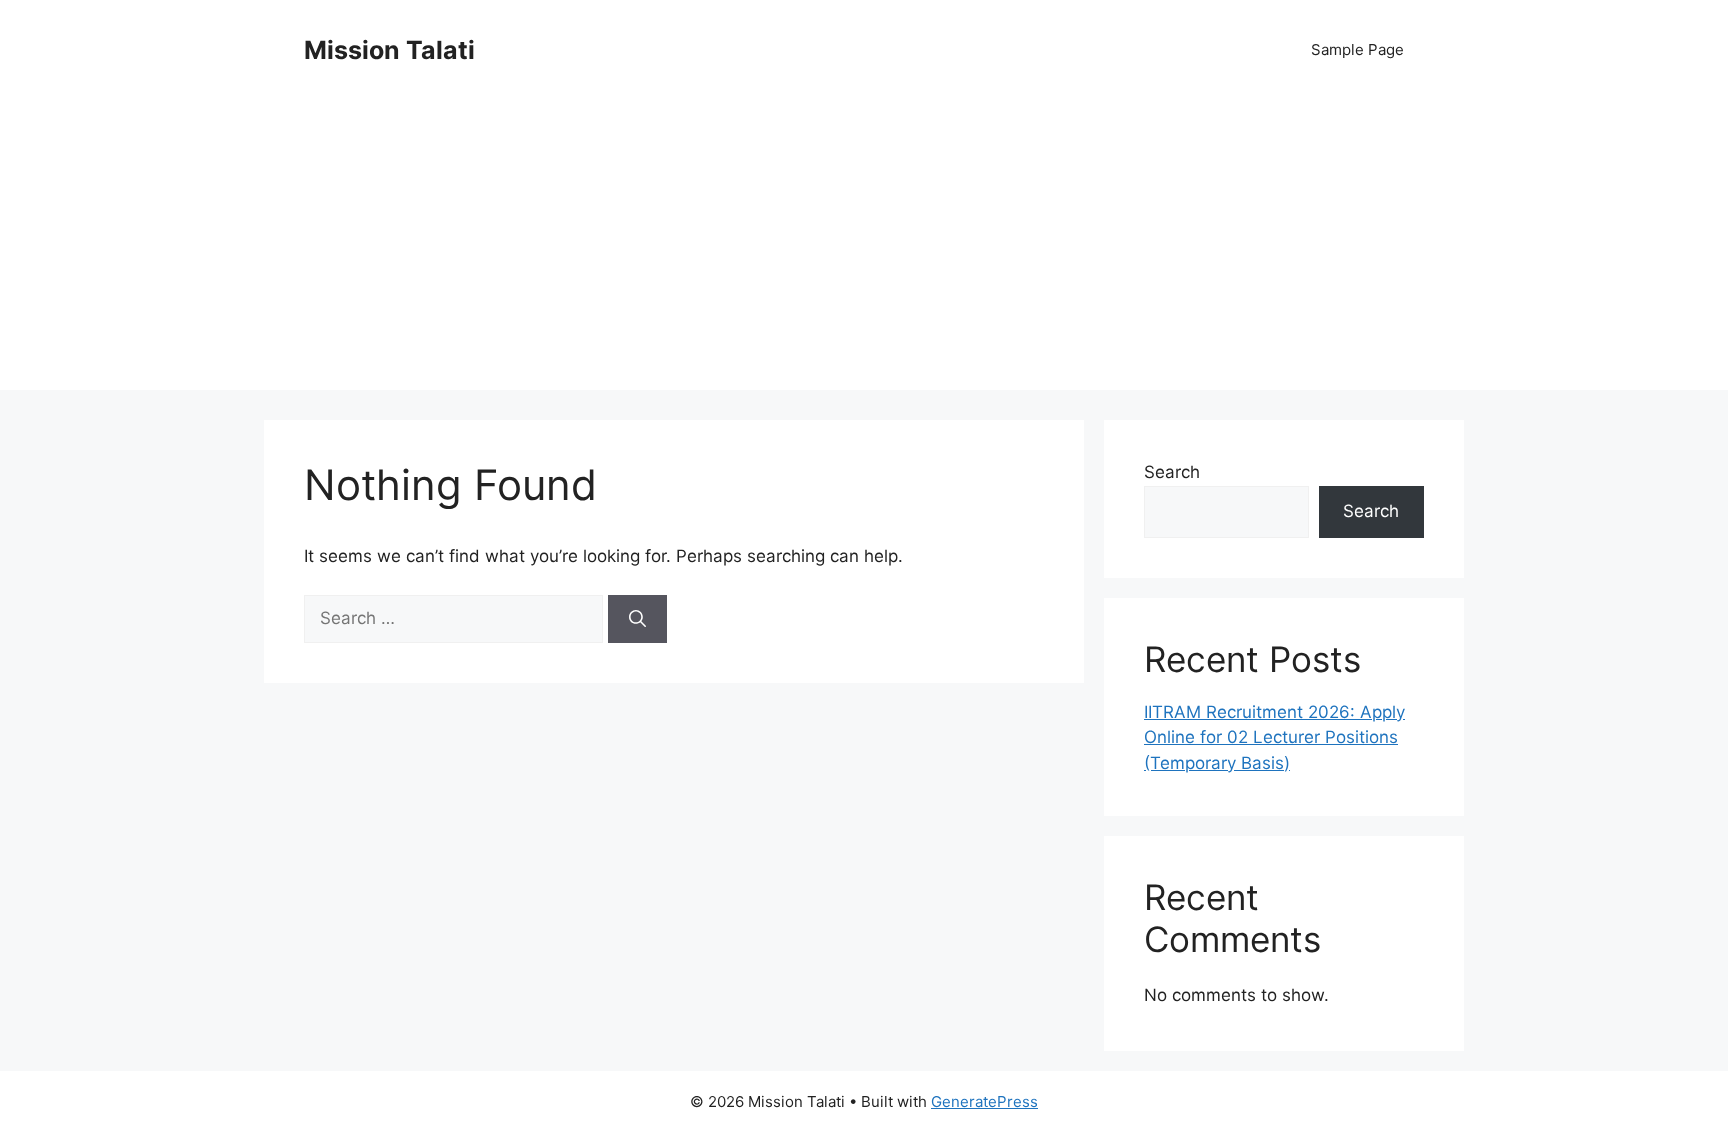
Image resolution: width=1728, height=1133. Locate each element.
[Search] (637, 619)
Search (1172, 472)
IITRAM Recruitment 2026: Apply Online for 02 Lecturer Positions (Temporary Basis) (1274, 737)
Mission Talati (389, 50)
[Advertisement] (864, 250)
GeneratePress (984, 1101)
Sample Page (1357, 49)
